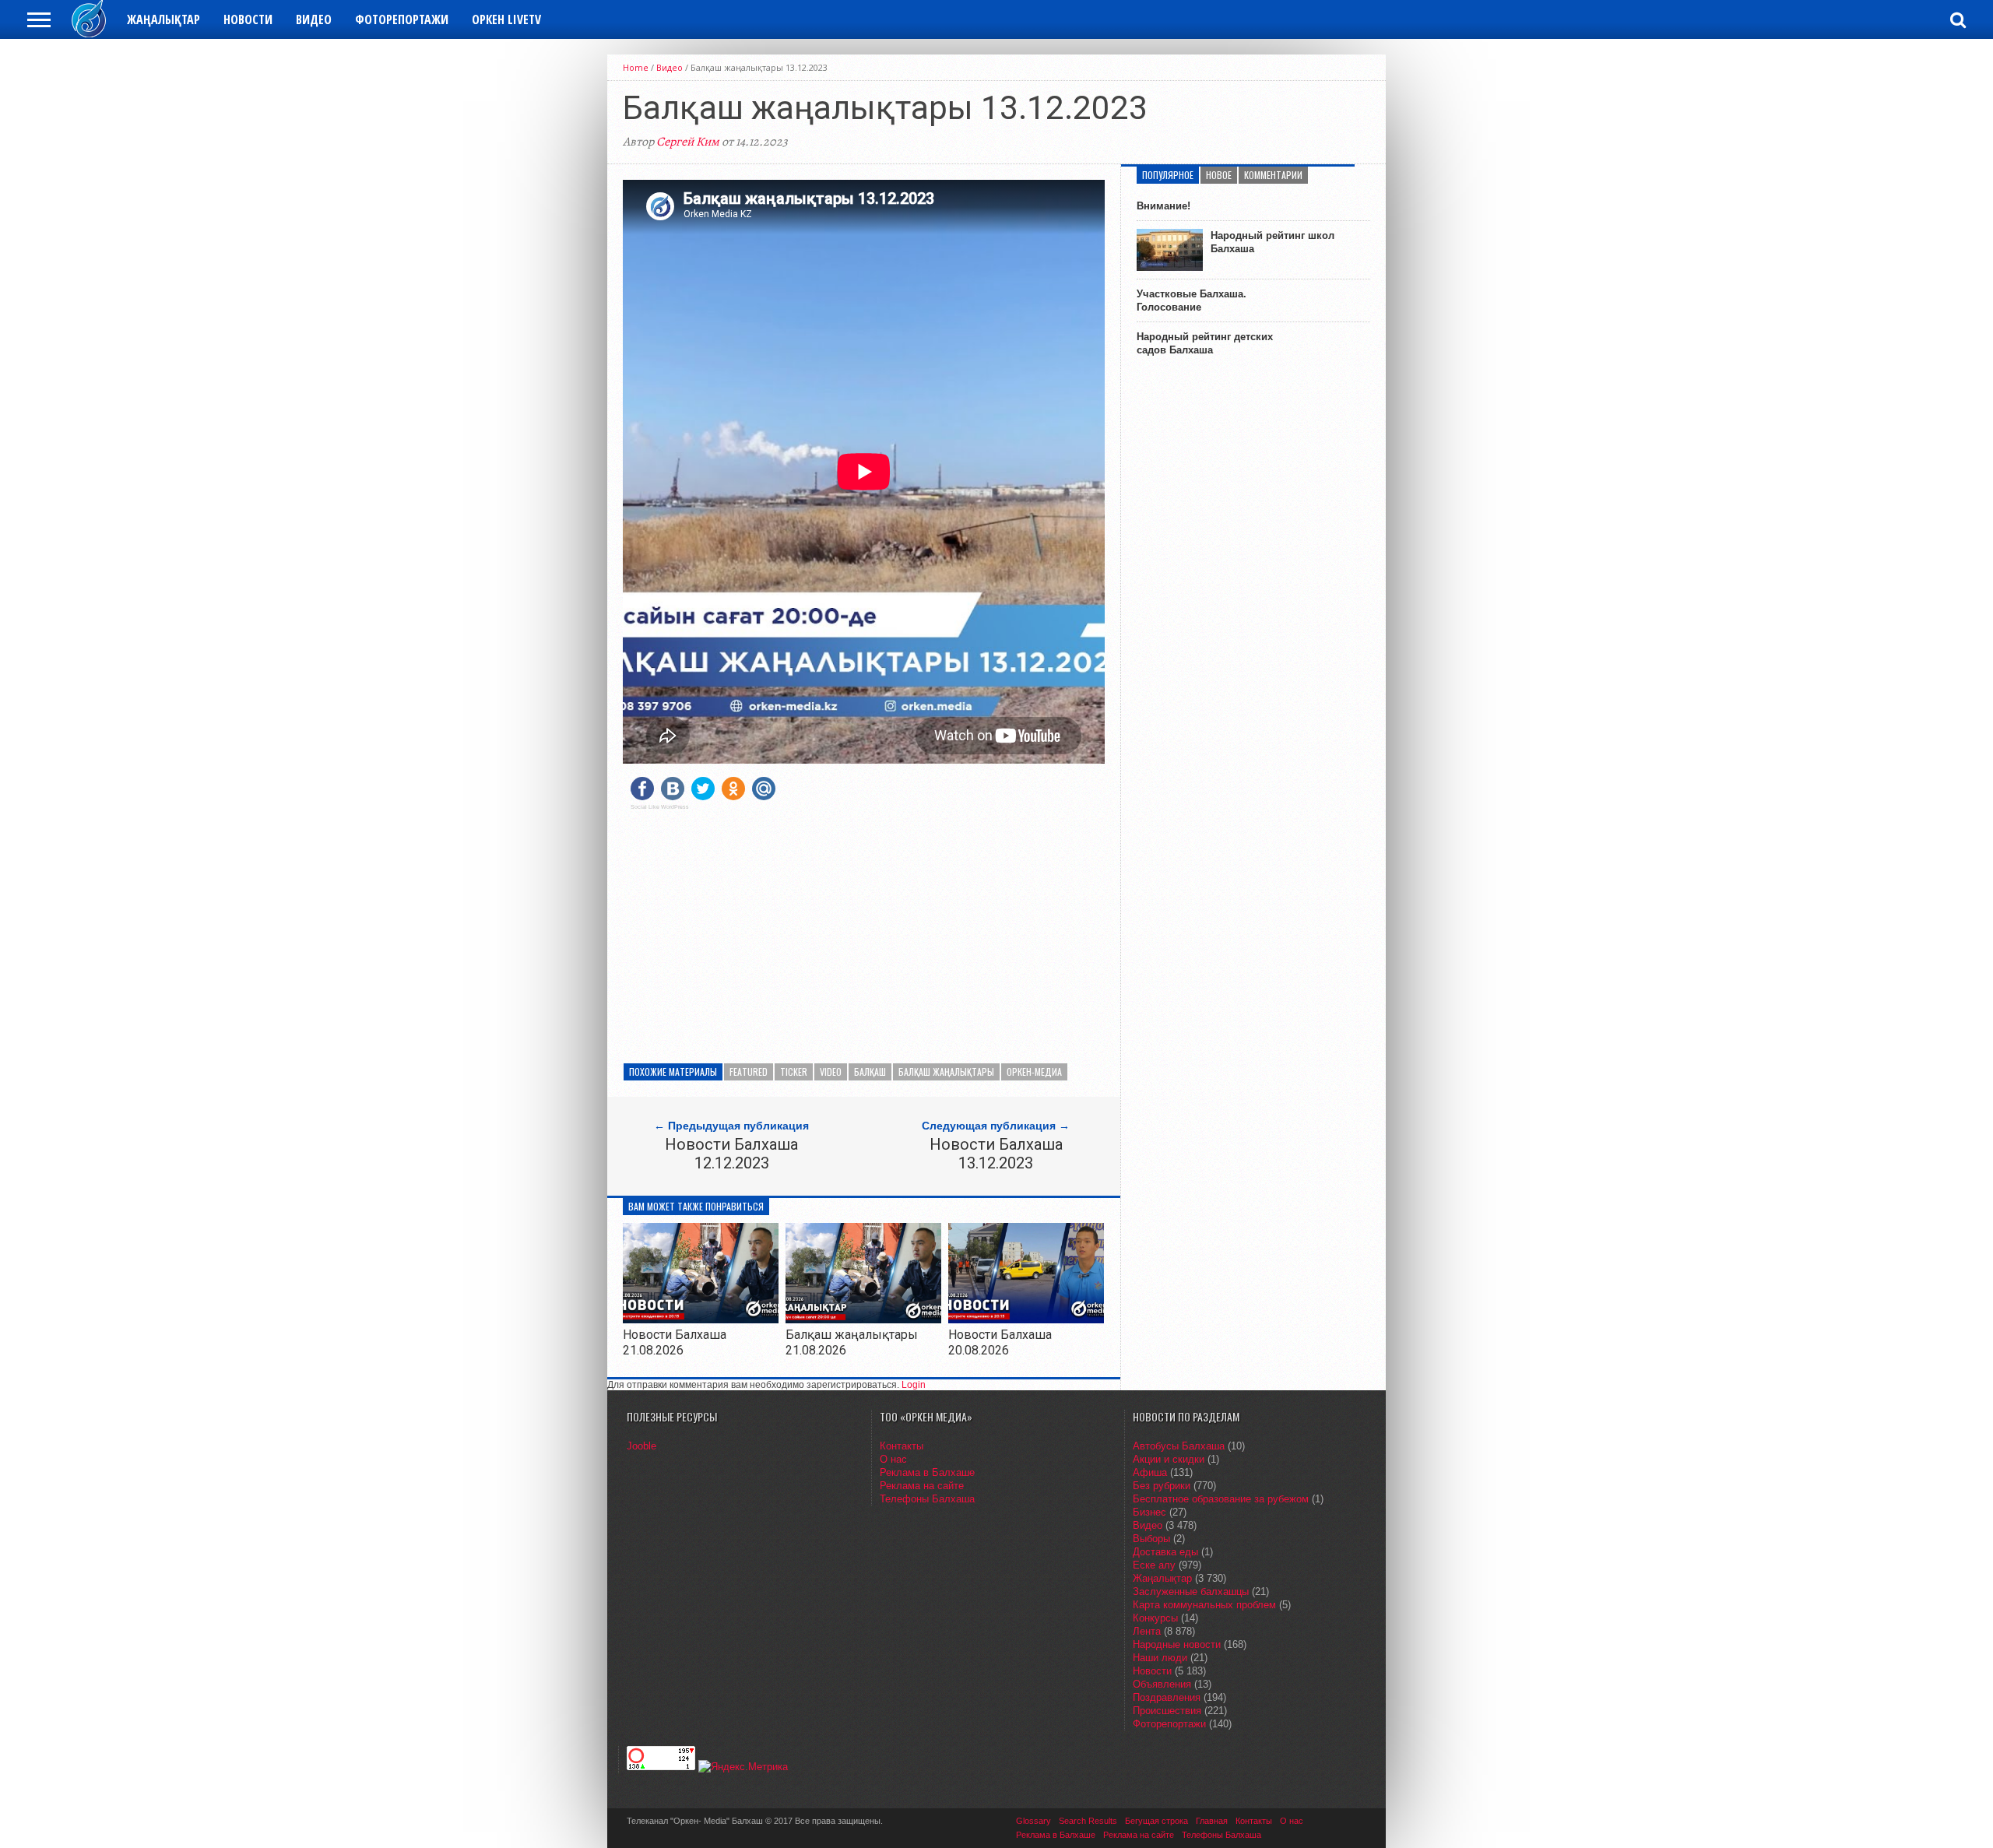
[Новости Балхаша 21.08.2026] (701, 1319)
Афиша (1150, 1472)
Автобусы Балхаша (1179, 1446)
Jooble (641, 1446)
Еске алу (1154, 1565)
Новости (248, 19)
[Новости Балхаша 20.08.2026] (1026, 1319)
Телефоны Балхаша (927, 1499)
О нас (893, 1459)
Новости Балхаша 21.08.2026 (675, 1342)
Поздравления (1167, 1697)
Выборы (1151, 1539)
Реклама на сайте (922, 1486)
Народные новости (1177, 1644)
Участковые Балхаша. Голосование (1192, 300)
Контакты (902, 1446)
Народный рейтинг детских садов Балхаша (1205, 343)
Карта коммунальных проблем (1204, 1605)
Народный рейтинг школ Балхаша (1272, 242)
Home (636, 67)
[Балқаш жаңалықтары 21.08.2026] (863, 1319)
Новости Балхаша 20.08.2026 (1000, 1342)
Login (914, 1385)
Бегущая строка (1156, 1821)
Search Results (1088, 1821)
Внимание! (1163, 206)
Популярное (1168, 175)
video (831, 1072)
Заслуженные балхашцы (1191, 1592)
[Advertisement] (864, 931)
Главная (1212, 1821)
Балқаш (870, 1072)
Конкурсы (1155, 1618)
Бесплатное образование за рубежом (1221, 1499)
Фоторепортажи (402, 19)
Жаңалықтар (163, 19)
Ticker (794, 1072)
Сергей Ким (688, 142)
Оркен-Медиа (1034, 1072)
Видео (314, 19)
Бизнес (1149, 1512)
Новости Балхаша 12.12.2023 (731, 1154)
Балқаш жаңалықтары (946, 1072)
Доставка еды (1165, 1552)
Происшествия (1167, 1711)
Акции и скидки (1169, 1459)
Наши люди (1160, 1658)
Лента (1147, 1631)
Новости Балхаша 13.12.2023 (996, 1154)
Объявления (1162, 1684)
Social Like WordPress (660, 807)
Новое (1219, 175)
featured (749, 1072)
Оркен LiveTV (506, 19)
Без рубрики (1162, 1486)
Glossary (1033, 1821)
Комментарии (1273, 175)
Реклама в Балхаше (927, 1472)
